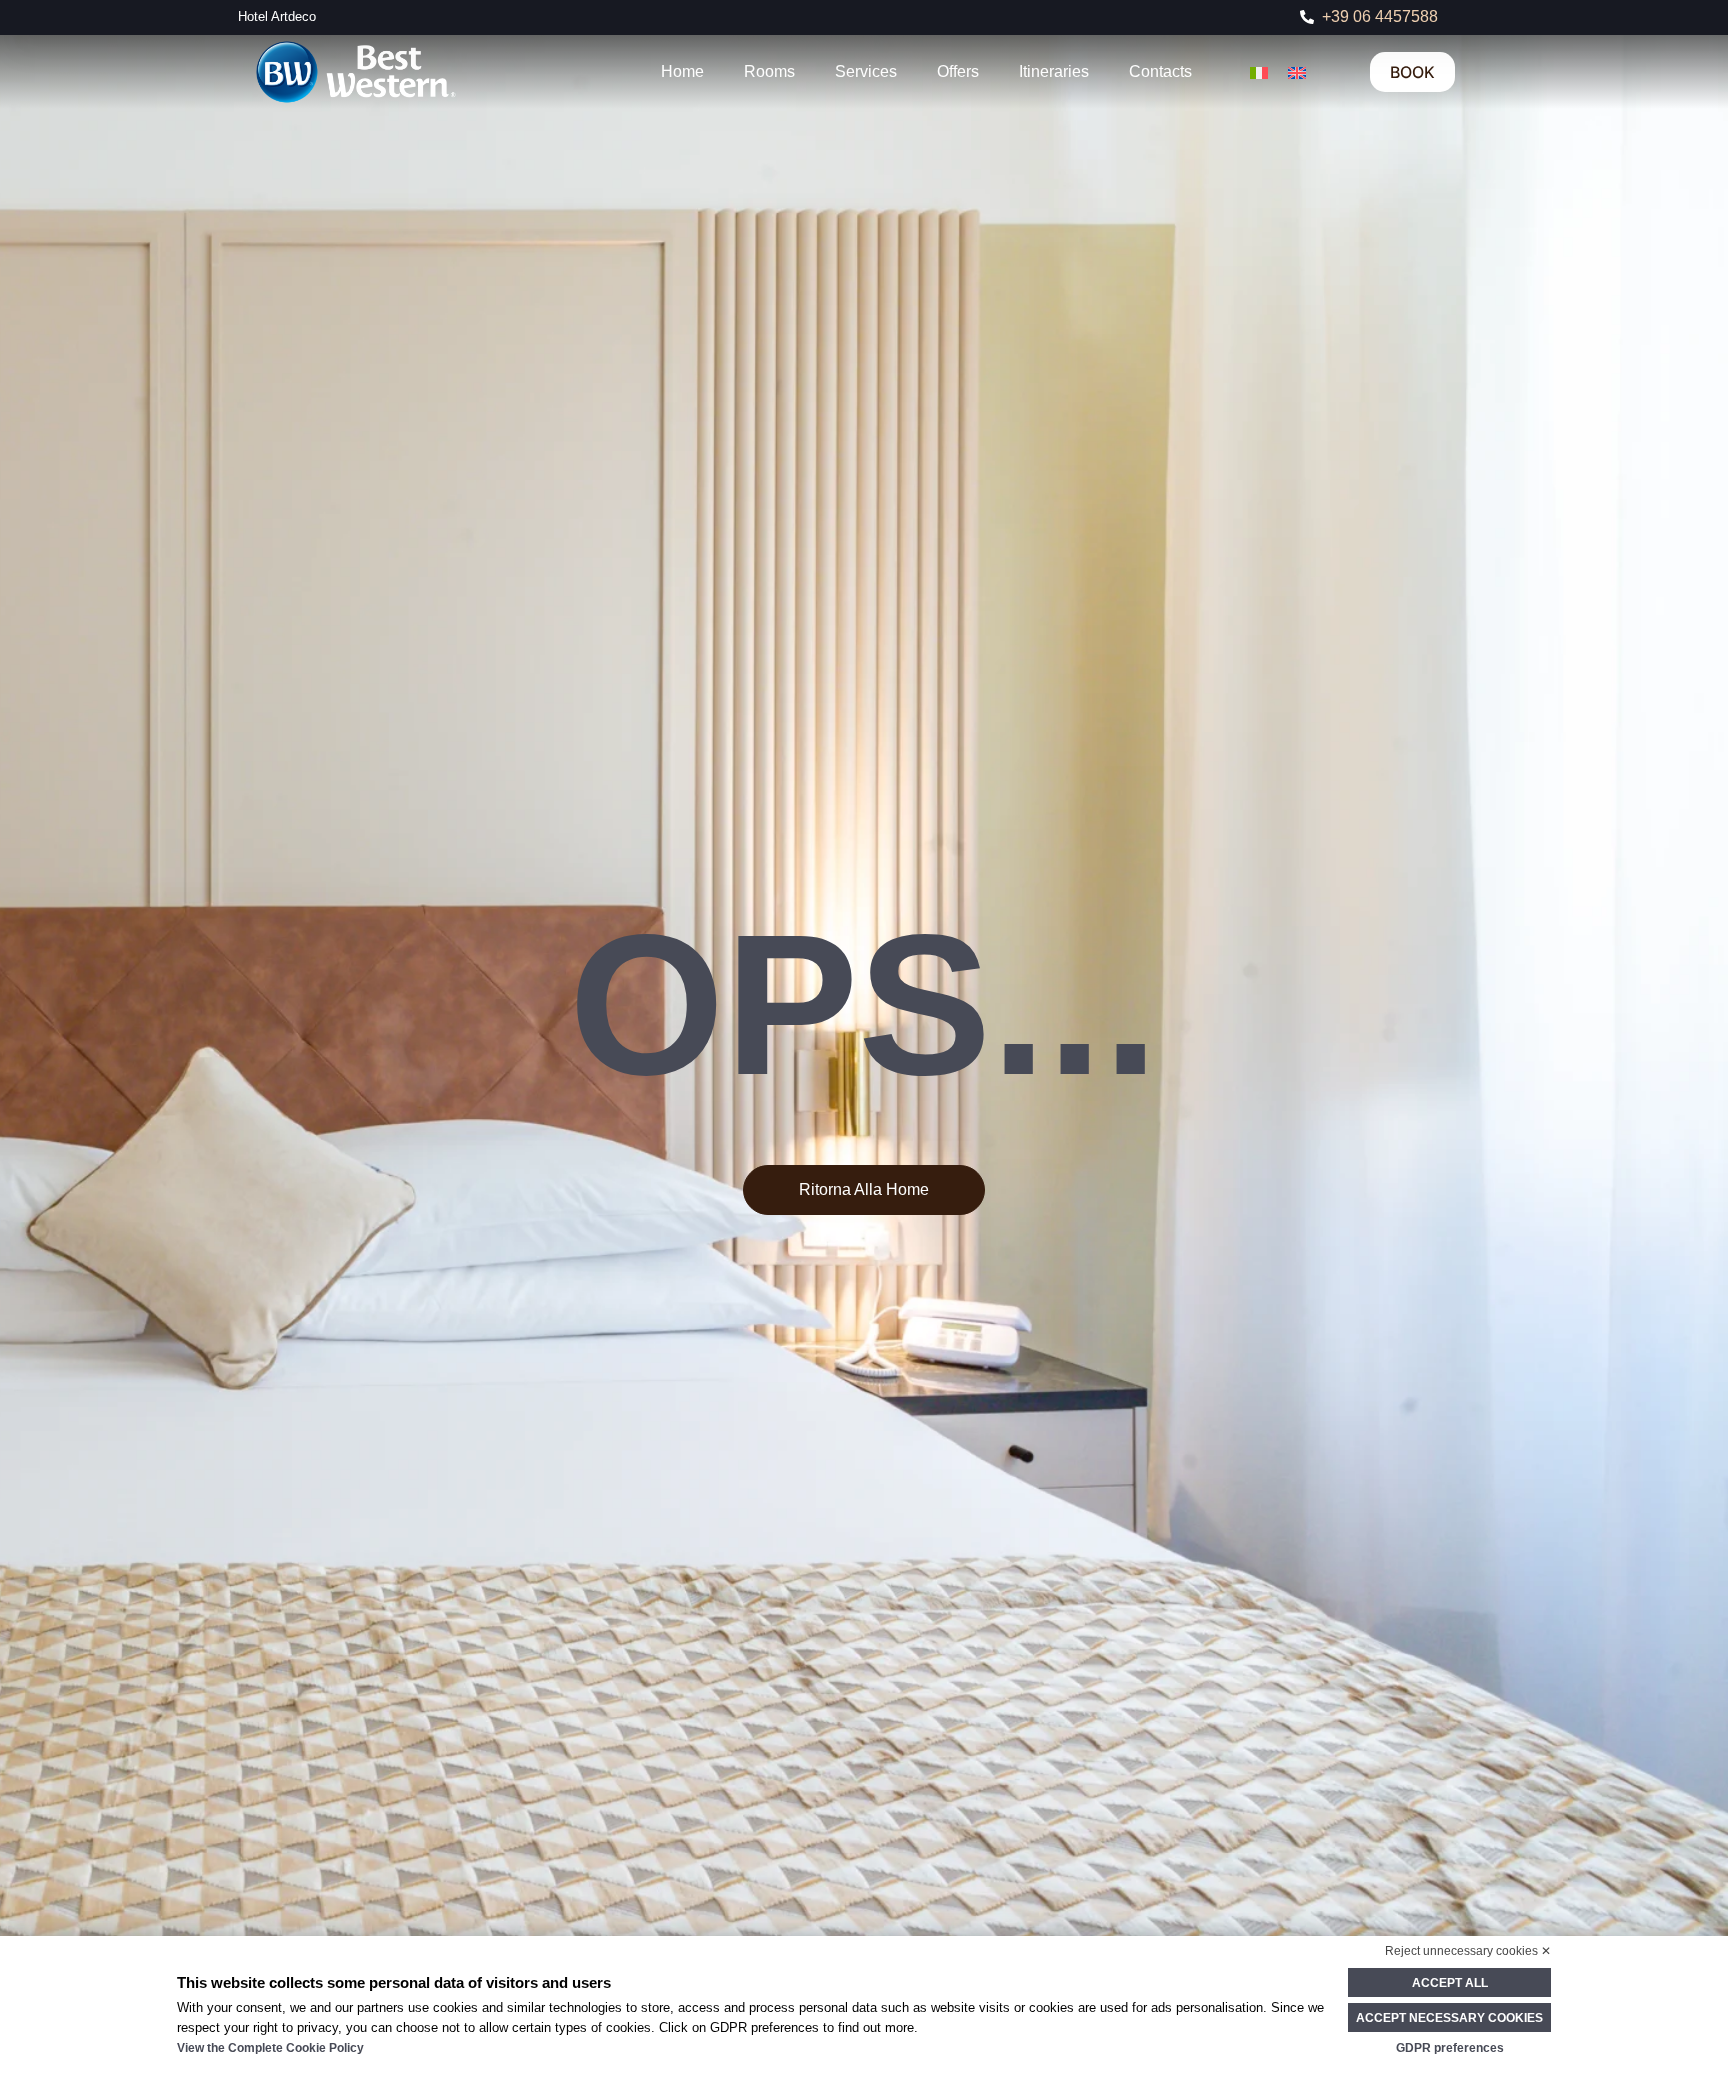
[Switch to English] (1297, 71)
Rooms (769, 71)
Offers (958, 71)
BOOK (1412, 72)
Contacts (1160, 71)
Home (682, 71)
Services (866, 71)
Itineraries (1054, 71)
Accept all (1450, 1983)
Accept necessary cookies (1449, 2018)
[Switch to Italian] (1259, 71)
